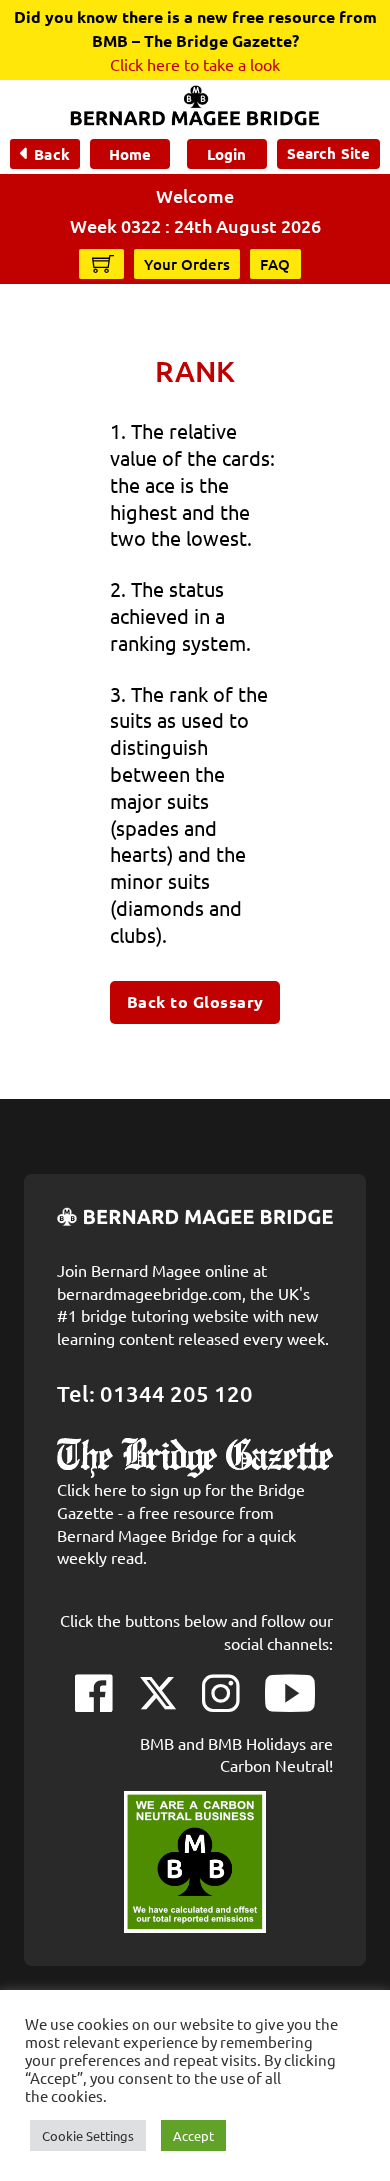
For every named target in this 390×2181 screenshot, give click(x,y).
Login (226, 154)
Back (51, 154)
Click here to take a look (195, 64)
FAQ (275, 264)
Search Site (328, 153)
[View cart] (103, 263)
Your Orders (187, 264)
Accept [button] (193, 2135)
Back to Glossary (195, 1001)
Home (130, 154)
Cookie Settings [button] (88, 2135)
